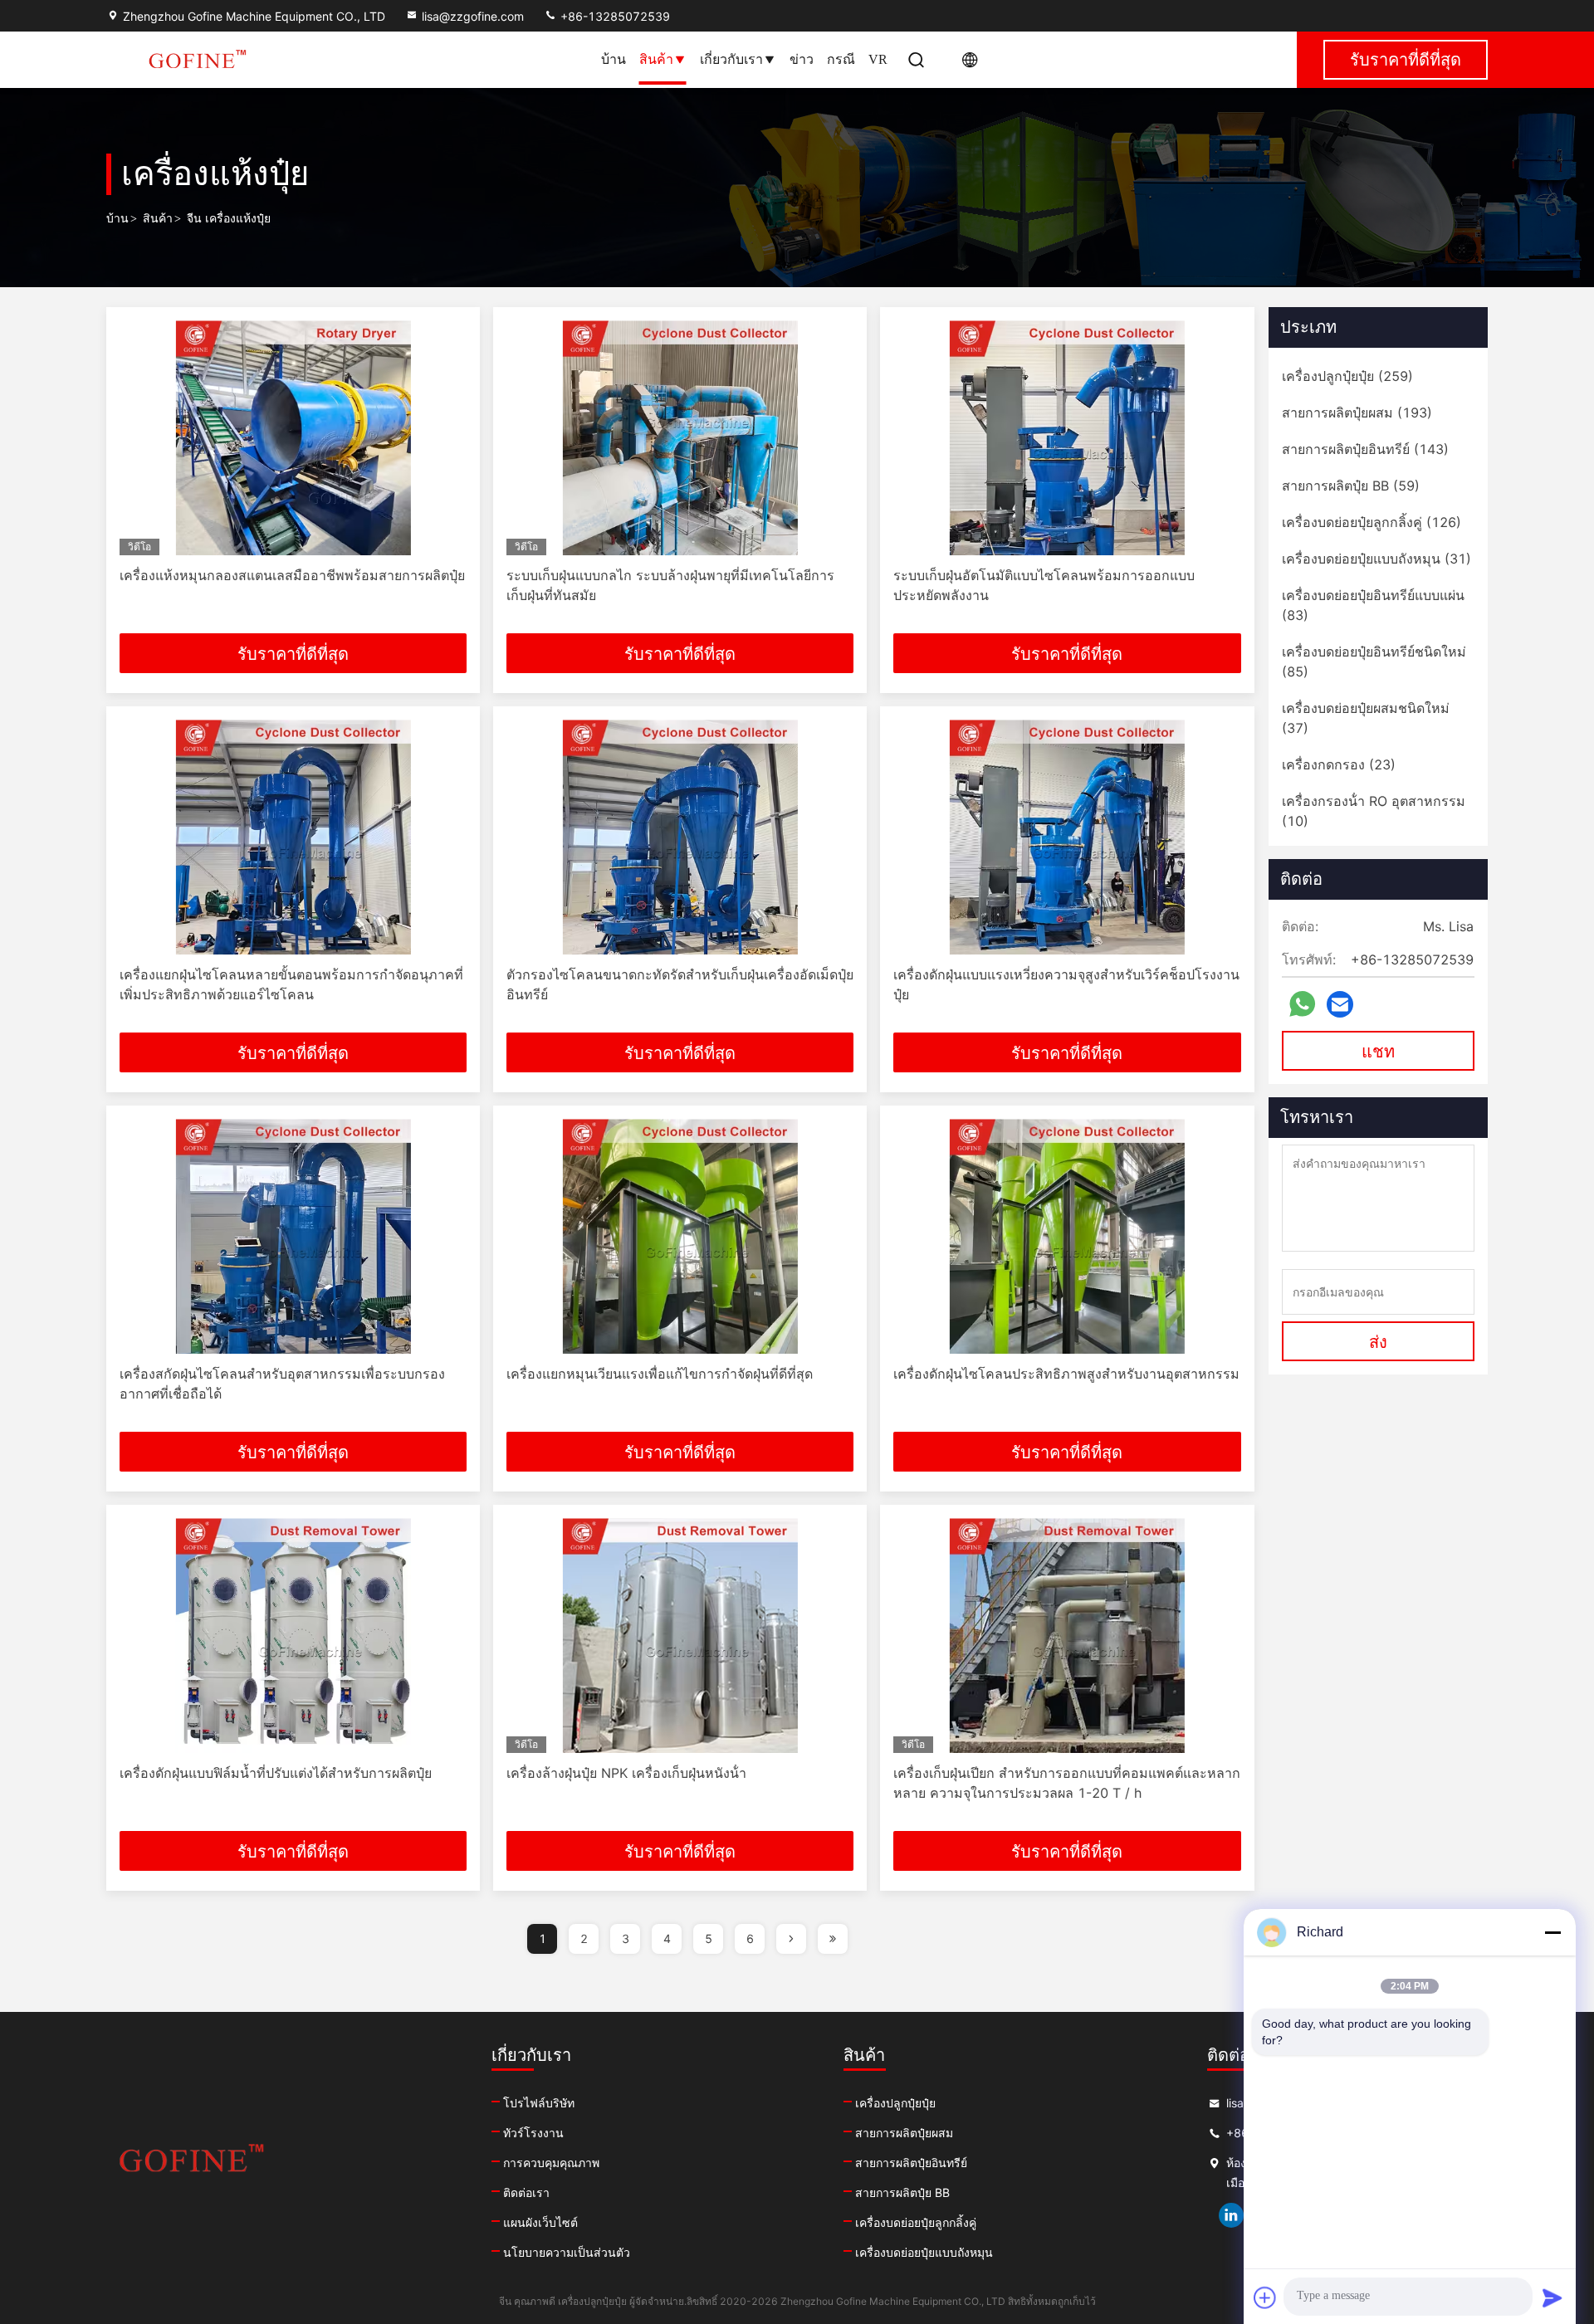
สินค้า (656, 59)
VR (878, 59)
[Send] (1552, 2297)
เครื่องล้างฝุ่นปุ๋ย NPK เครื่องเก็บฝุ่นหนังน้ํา (626, 1773)
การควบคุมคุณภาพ (551, 2163)
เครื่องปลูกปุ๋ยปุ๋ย (895, 2103)
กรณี (841, 59)
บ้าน (614, 59)
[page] (791, 1939)
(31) (1376, 559)
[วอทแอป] (1302, 1004)
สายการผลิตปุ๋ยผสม (904, 2133)
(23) (1339, 764)
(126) (1372, 522)
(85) (1374, 662)
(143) (1365, 449)
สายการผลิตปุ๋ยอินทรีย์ (911, 2163)
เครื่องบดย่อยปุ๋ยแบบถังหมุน (924, 2252)
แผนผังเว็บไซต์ (540, 2222)
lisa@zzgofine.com (473, 16)
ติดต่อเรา (526, 2192)
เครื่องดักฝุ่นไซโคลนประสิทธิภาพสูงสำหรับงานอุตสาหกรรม (1066, 1374)
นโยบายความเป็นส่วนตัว (567, 2252)
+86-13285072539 (614, 16)
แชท (1378, 1052)
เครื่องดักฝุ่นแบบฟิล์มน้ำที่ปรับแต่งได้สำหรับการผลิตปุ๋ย (276, 1773)
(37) (1366, 718)
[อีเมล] (1340, 1005)
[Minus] (1552, 1932)
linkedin (1231, 2215)
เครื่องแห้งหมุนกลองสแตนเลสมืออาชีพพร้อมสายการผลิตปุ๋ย (292, 575)
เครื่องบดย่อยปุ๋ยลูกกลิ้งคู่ (916, 2222)
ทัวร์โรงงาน (533, 2133)
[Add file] (1265, 2297)
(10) (1374, 811)
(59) (1351, 486)
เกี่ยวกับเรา (731, 59)
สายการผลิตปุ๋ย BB (902, 2192)
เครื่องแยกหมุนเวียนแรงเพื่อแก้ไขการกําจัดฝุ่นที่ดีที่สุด (660, 1374)
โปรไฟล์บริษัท (539, 2103)
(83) (1373, 605)
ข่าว (802, 59)
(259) (1347, 376)
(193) (1357, 413)
